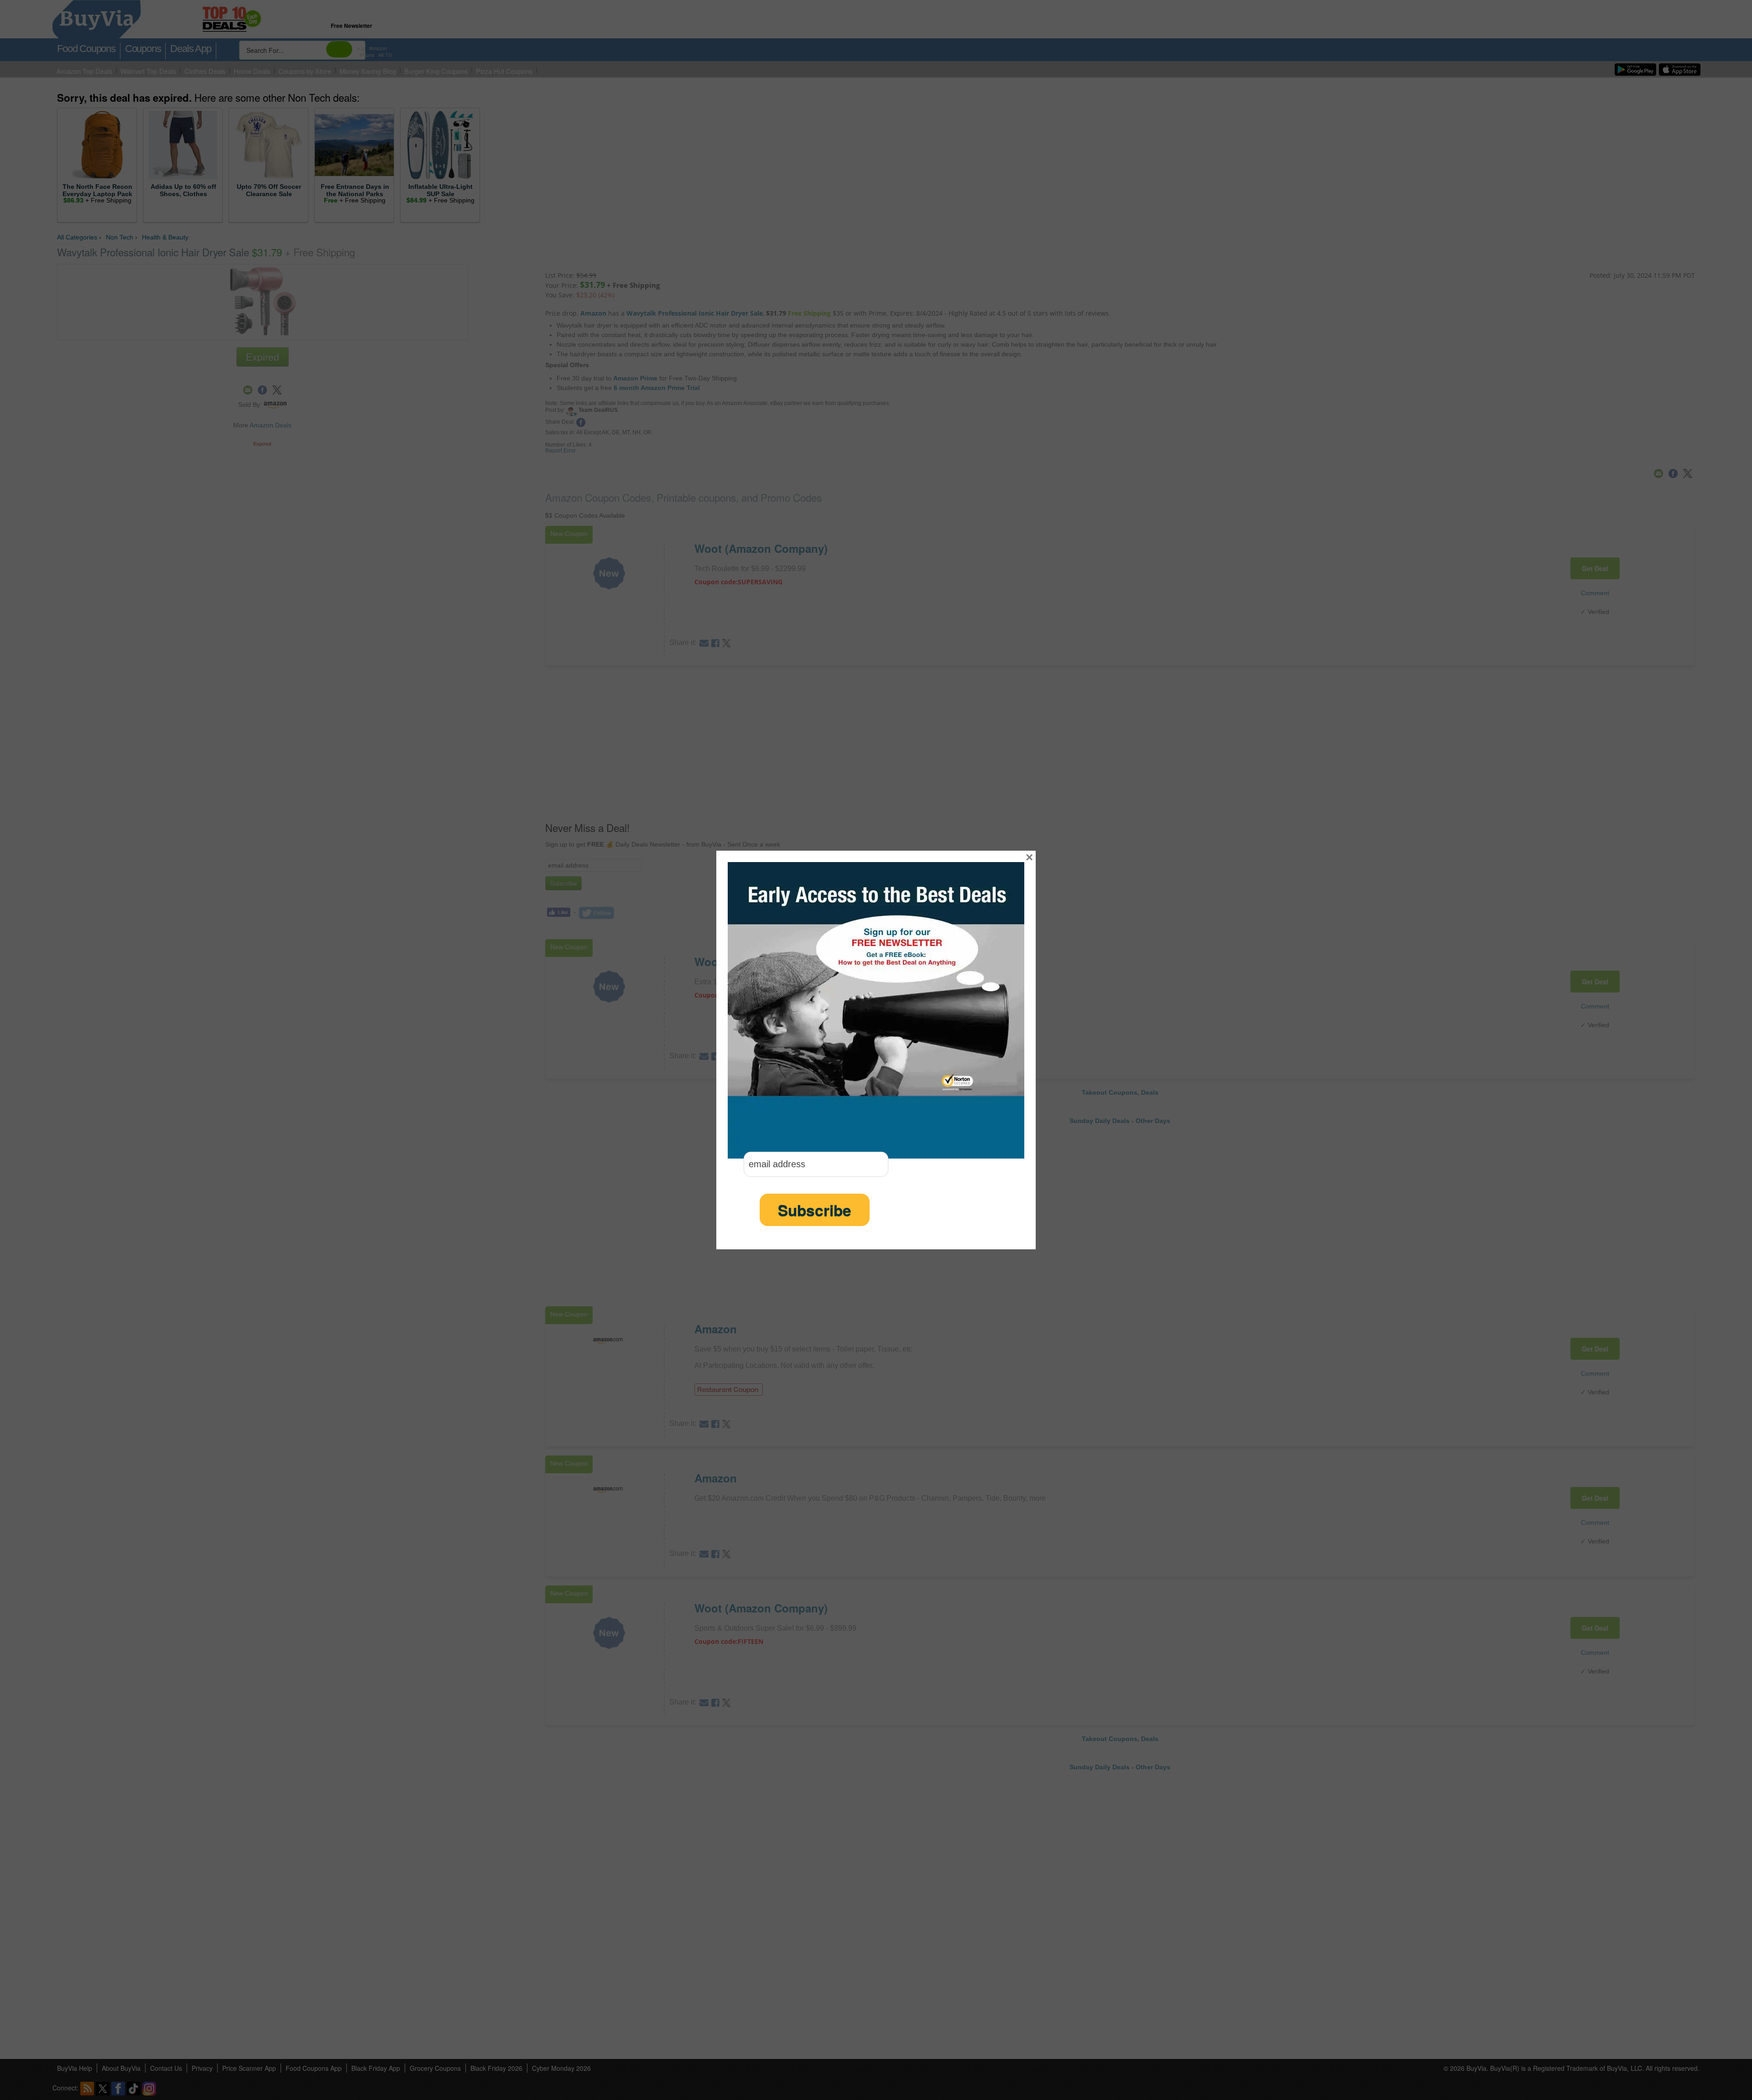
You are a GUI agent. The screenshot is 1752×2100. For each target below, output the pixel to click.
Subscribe (815, 1210)
